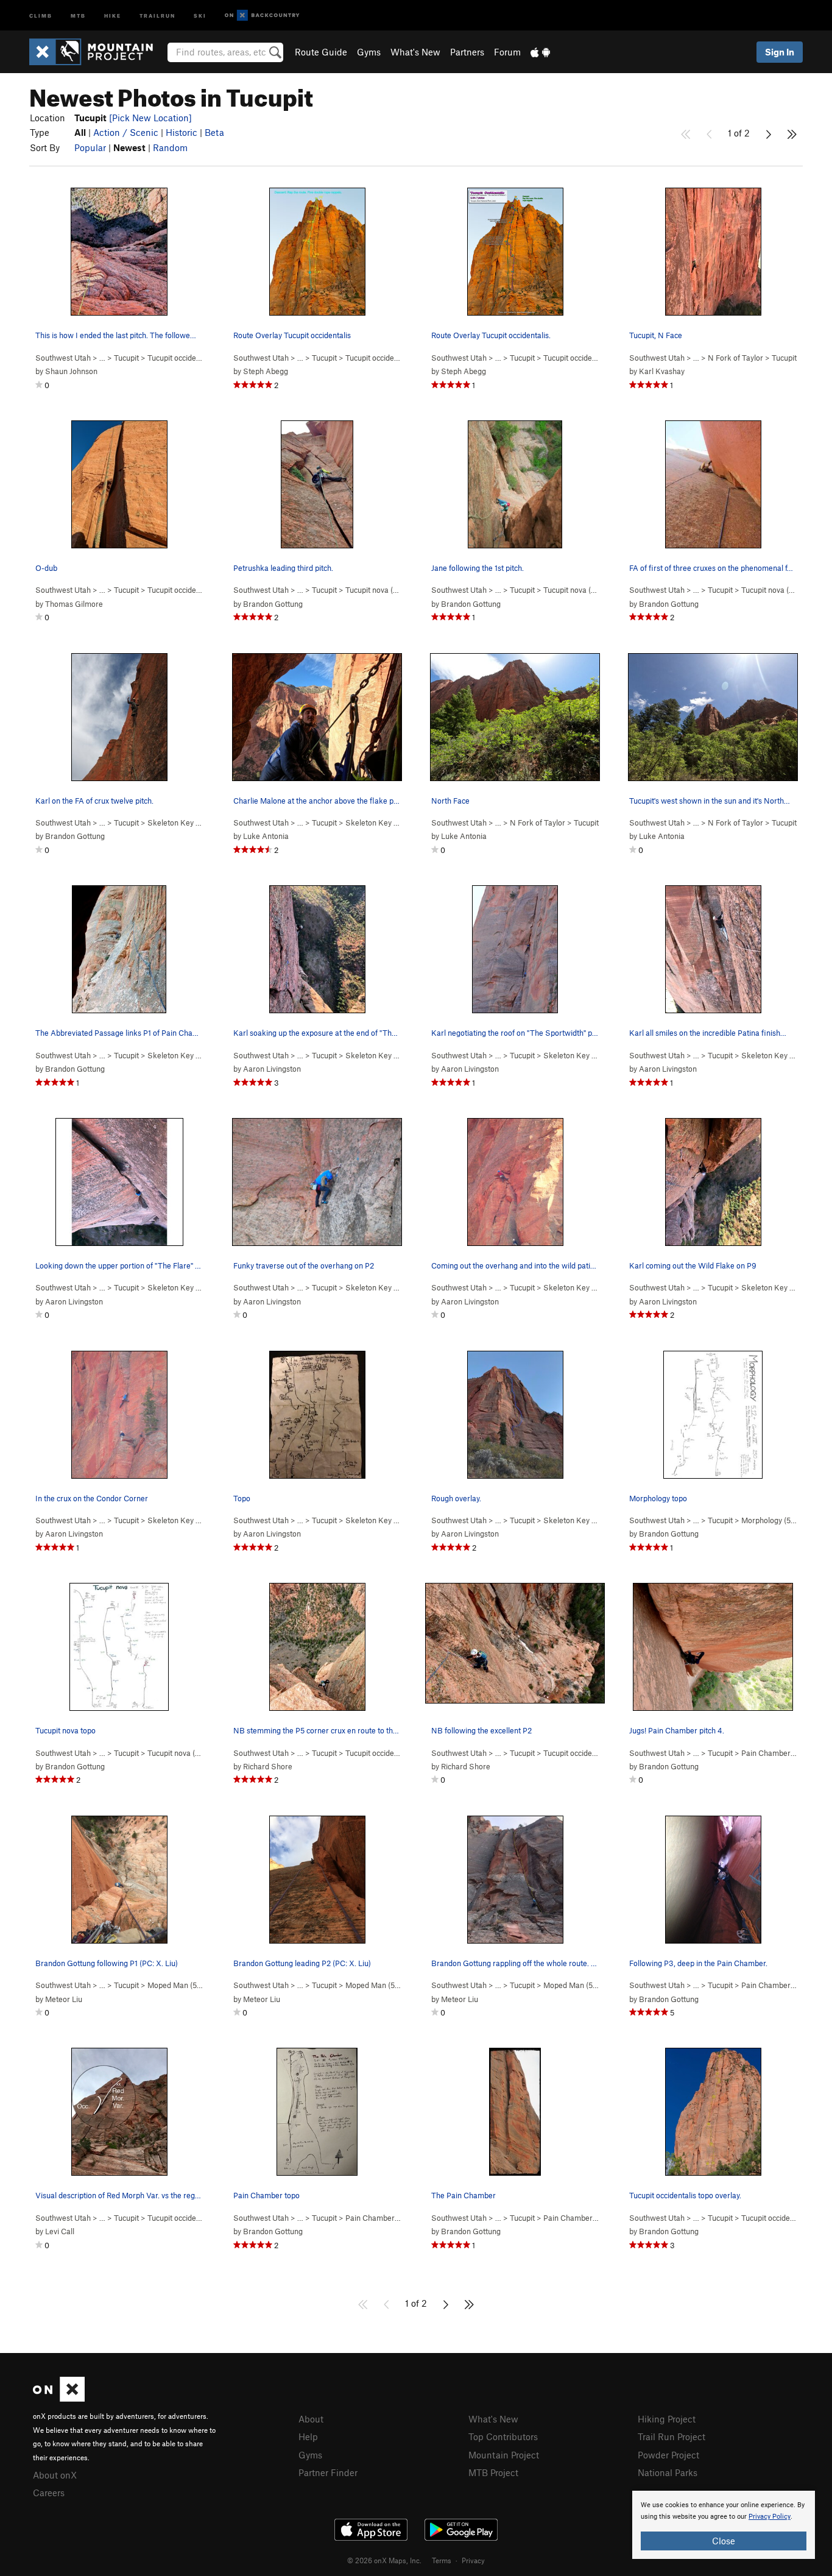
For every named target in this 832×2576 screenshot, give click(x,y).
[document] (724, 2525)
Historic (182, 132)
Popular (90, 147)
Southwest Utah (63, 358)
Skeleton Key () (184, 823)
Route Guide (321, 52)
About (311, 2419)
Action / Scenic (126, 132)
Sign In (780, 52)
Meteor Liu (64, 1999)
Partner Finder (328, 2472)
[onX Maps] (59, 2398)
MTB (78, 15)
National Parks (668, 2472)
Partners (467, 52)
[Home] (97, 52)
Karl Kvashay (662, 371)
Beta (214, 132)
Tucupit (126, 358)
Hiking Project (667, 2419)
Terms (442, 2560)
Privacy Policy (770, 2517)
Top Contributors (503, 2436)
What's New (415, 52)
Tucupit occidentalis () (194, 358)
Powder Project (668, 2455)
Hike (113, 15)
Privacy (473, 2560)
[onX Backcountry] (262, 16)
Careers (49, 2493)
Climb (41, 15)
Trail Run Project (672, 2436)
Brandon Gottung (273, 604)
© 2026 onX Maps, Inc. (384, 2560)
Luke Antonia (266, 836)
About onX (55, 2475)
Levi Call (60, 2231)
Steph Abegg (266, 371)
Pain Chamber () (778, 1753)
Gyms (369, 52)
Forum (507, 52)
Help (308, 2436)
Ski (200, 15)
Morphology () (775, 1520)
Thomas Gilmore (74, 604)
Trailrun (157, 15)
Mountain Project (504, 2455)
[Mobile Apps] (540, 52)
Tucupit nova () (379, 590)
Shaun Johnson (71, 371)
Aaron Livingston (272, 1069)
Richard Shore (268, 1766)
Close (724, 2541)
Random (170, 147)
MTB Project (493, 2472)
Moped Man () (181, 1985)
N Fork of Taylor (735, 358)
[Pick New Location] (150, 118)
